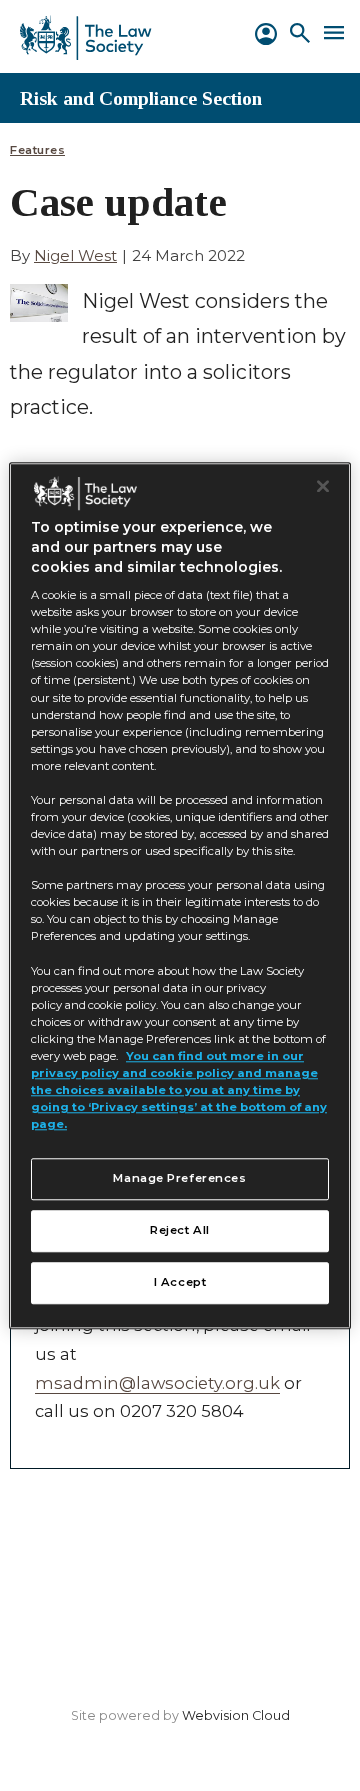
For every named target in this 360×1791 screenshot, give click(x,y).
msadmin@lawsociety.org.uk (157, 1383)
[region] (180, 895)
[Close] (323, 486)
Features (37, 150)
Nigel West (75, 255)
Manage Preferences (179, 1178)
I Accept (180, 1282)
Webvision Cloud (236, 1715)
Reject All (180, 1230)
